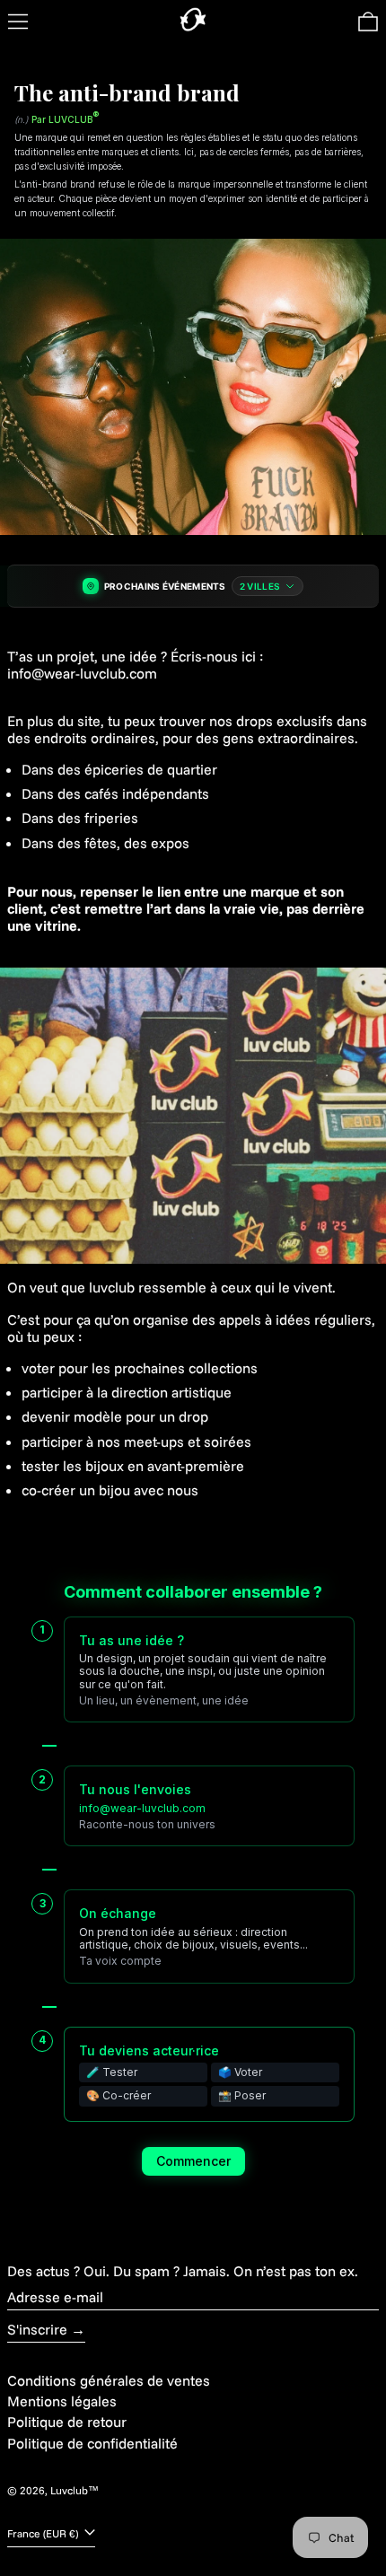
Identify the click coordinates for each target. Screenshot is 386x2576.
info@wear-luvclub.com (142, 1808)
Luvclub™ (75, 2490)
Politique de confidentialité (92, 2443)
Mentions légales (62, 2401)
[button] (368, 22)
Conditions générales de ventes (109, 2380)
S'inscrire (37, 2329)
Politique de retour (67, 2422)
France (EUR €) (44, 2533)
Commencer (193, 2161)
